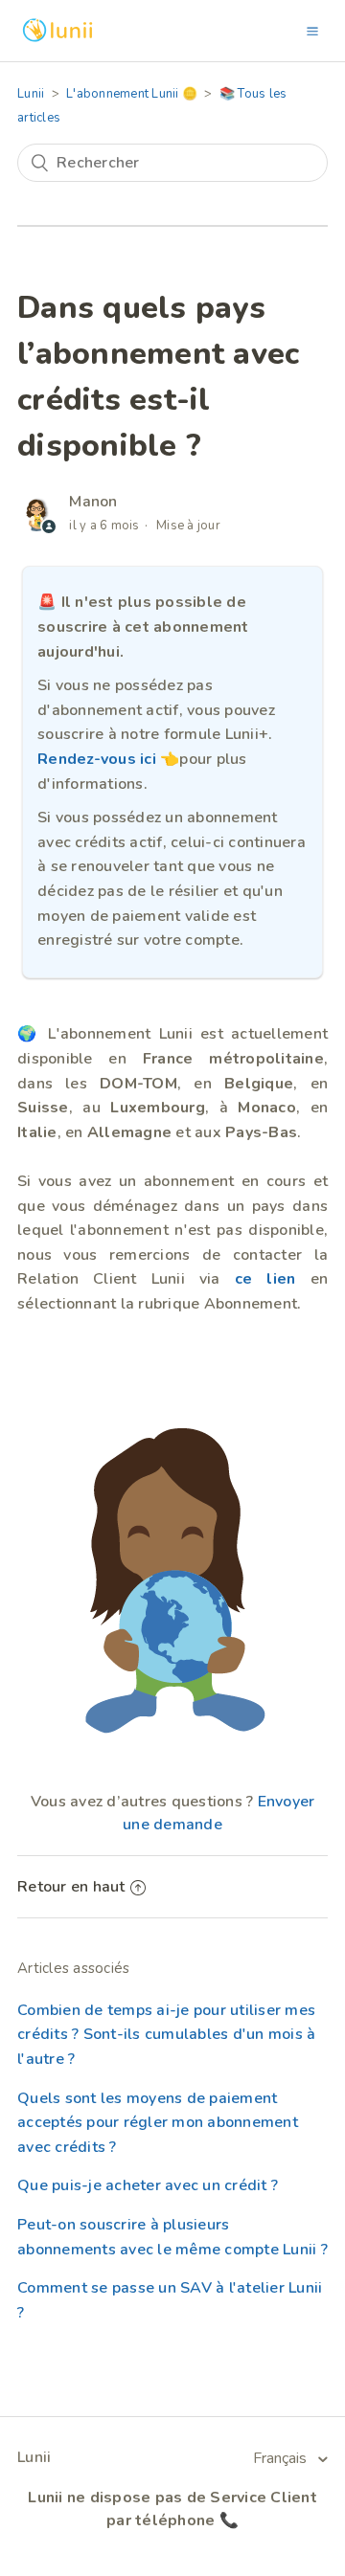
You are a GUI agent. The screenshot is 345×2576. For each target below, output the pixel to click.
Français (282, 2458)
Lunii (31, 94)
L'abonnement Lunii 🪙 (132, 94)
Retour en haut (71, 1887)
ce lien (265, 1279)
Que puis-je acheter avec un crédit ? (148, 2185)
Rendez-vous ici (97, 759)
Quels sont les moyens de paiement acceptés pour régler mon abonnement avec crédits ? (158, 2123)
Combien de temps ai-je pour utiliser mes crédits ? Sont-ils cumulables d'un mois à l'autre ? (166, 2035)
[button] (312, 31)
